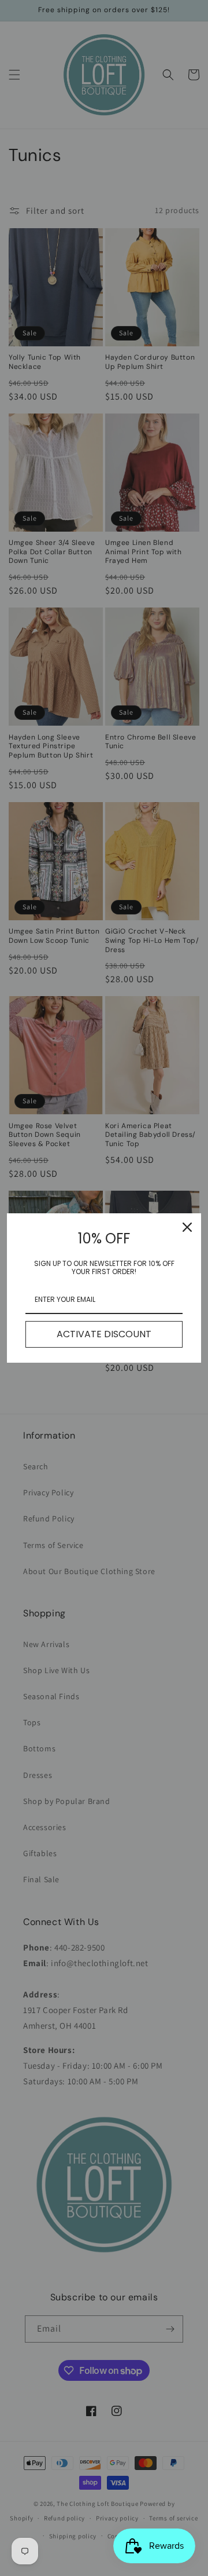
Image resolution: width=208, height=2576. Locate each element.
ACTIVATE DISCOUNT (104, 1334)
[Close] (187, 1227)
